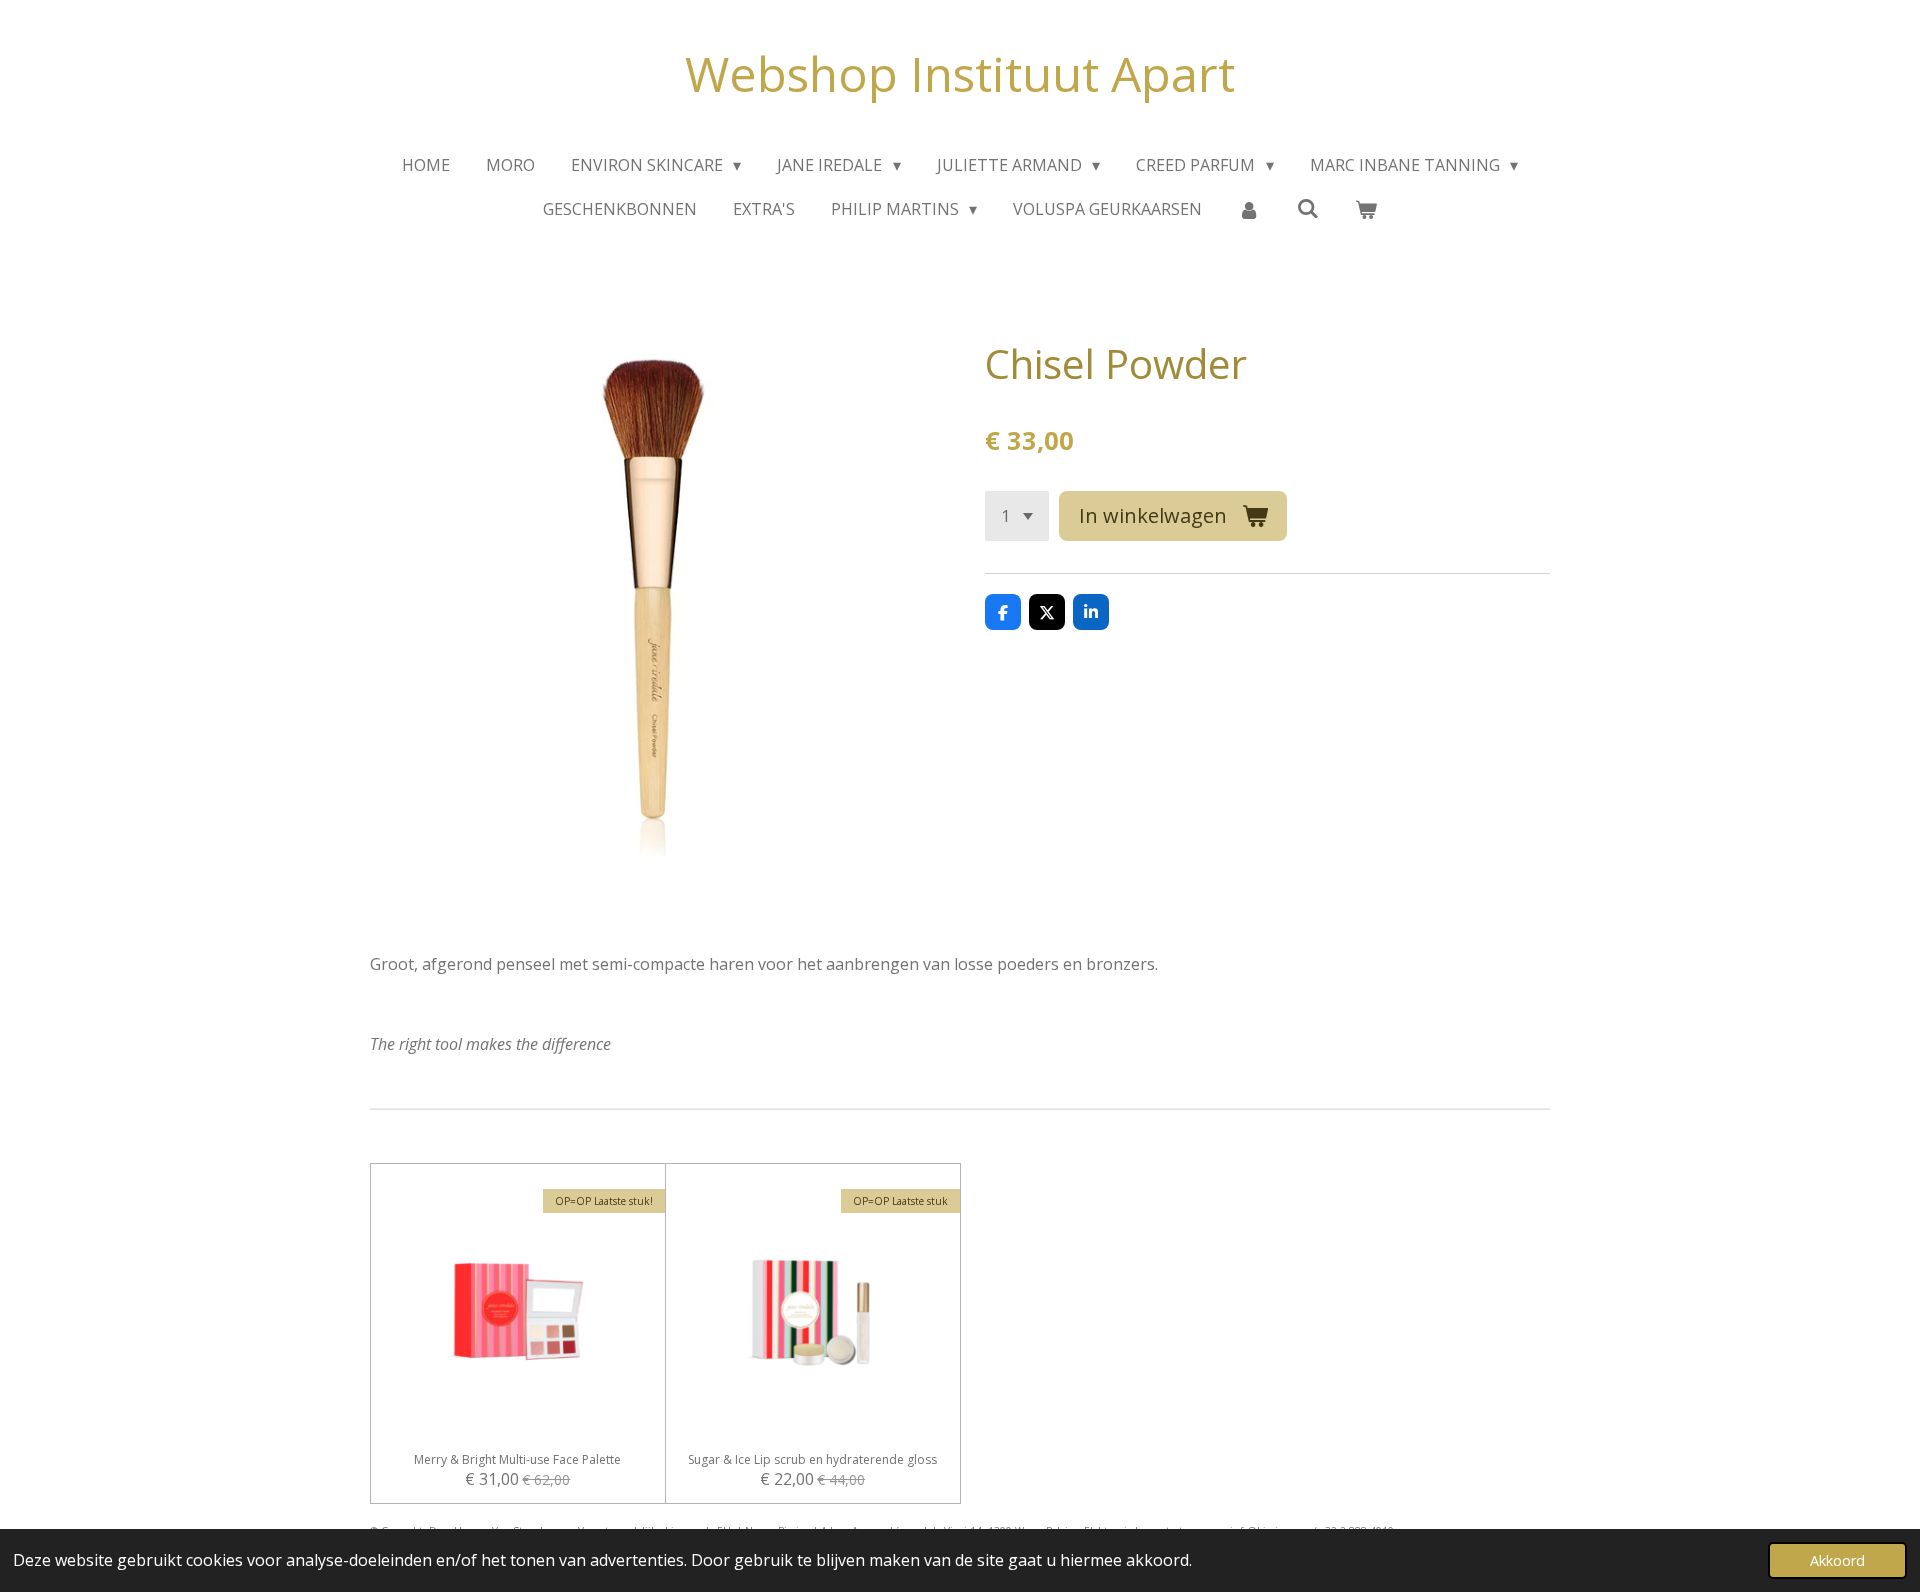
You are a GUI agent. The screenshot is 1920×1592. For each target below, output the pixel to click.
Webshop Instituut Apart (960, 73)
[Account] (1249, 209)
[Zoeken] (1308, 208)
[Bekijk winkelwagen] (1366, 209)
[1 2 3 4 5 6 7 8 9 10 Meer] (1017, 516)
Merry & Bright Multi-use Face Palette (517, 1460)
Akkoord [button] (1837, 1560)
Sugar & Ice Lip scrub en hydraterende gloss (812, 1460)
